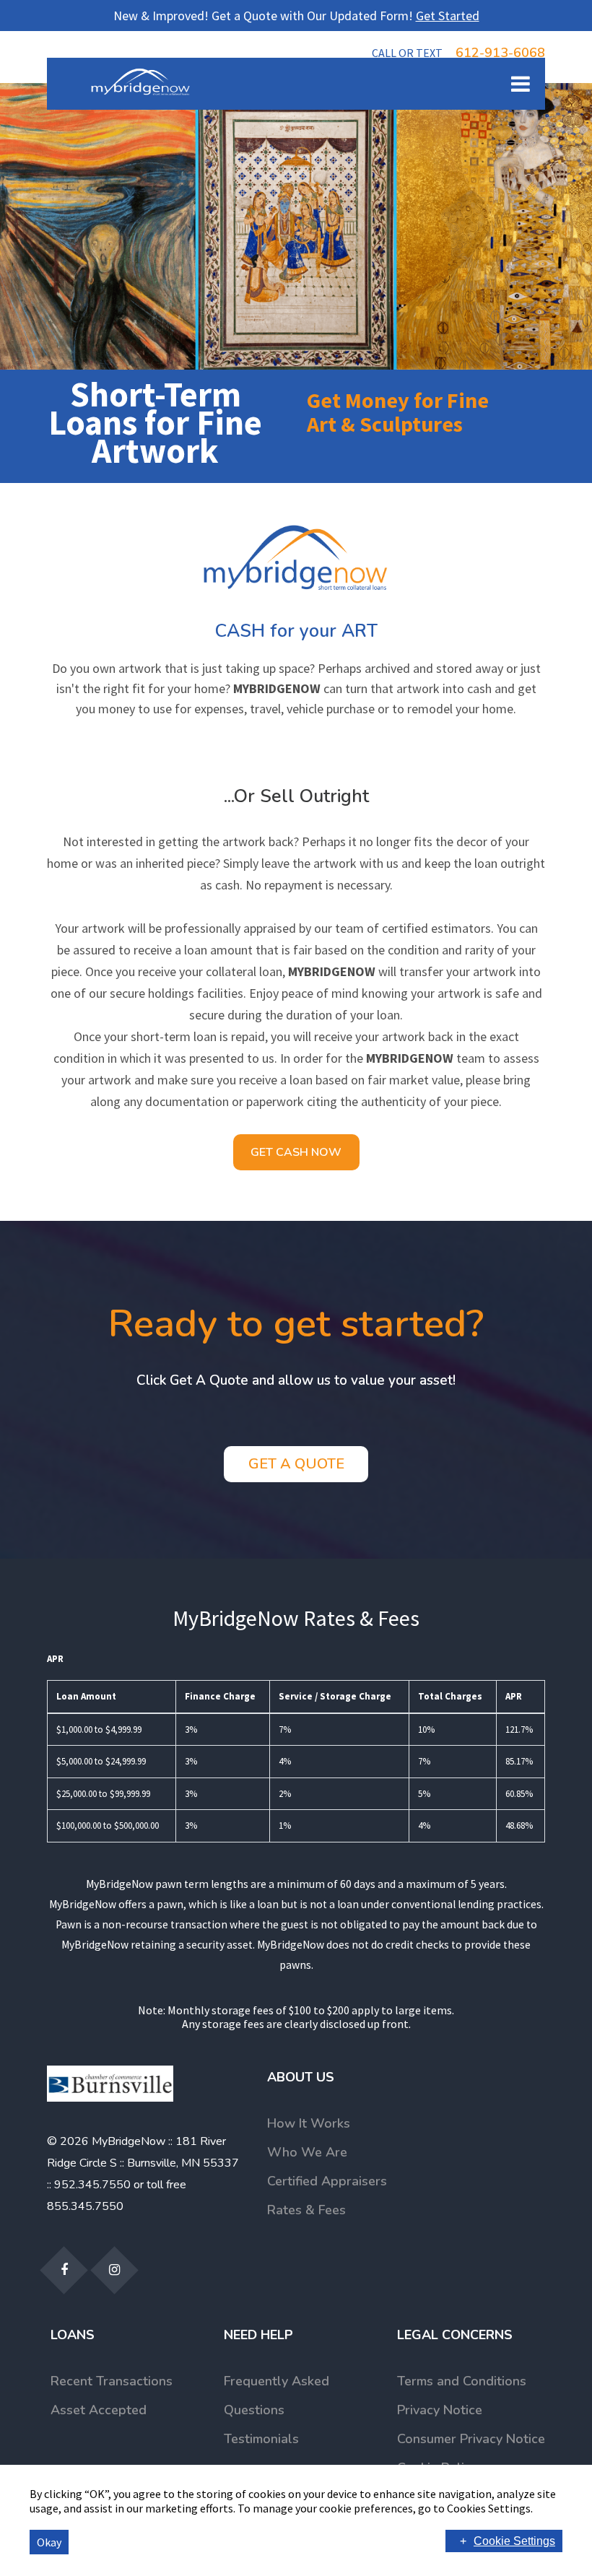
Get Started (448, 16)
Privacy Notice (440, 2410)
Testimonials (261, 2439)
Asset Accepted (99, 2410)
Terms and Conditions (462, 2381)
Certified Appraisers (327, 2181)
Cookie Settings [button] (514, 2541)
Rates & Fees (306, 2210)
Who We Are (307, 2152)
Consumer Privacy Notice (471, 2439)
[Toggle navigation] (510, 84)
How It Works (309, 2123)
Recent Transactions (112, 2381)
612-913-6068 (458, 53)
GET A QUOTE (296, 1464)
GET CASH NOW (296, 1152)
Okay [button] (49, 2542)
